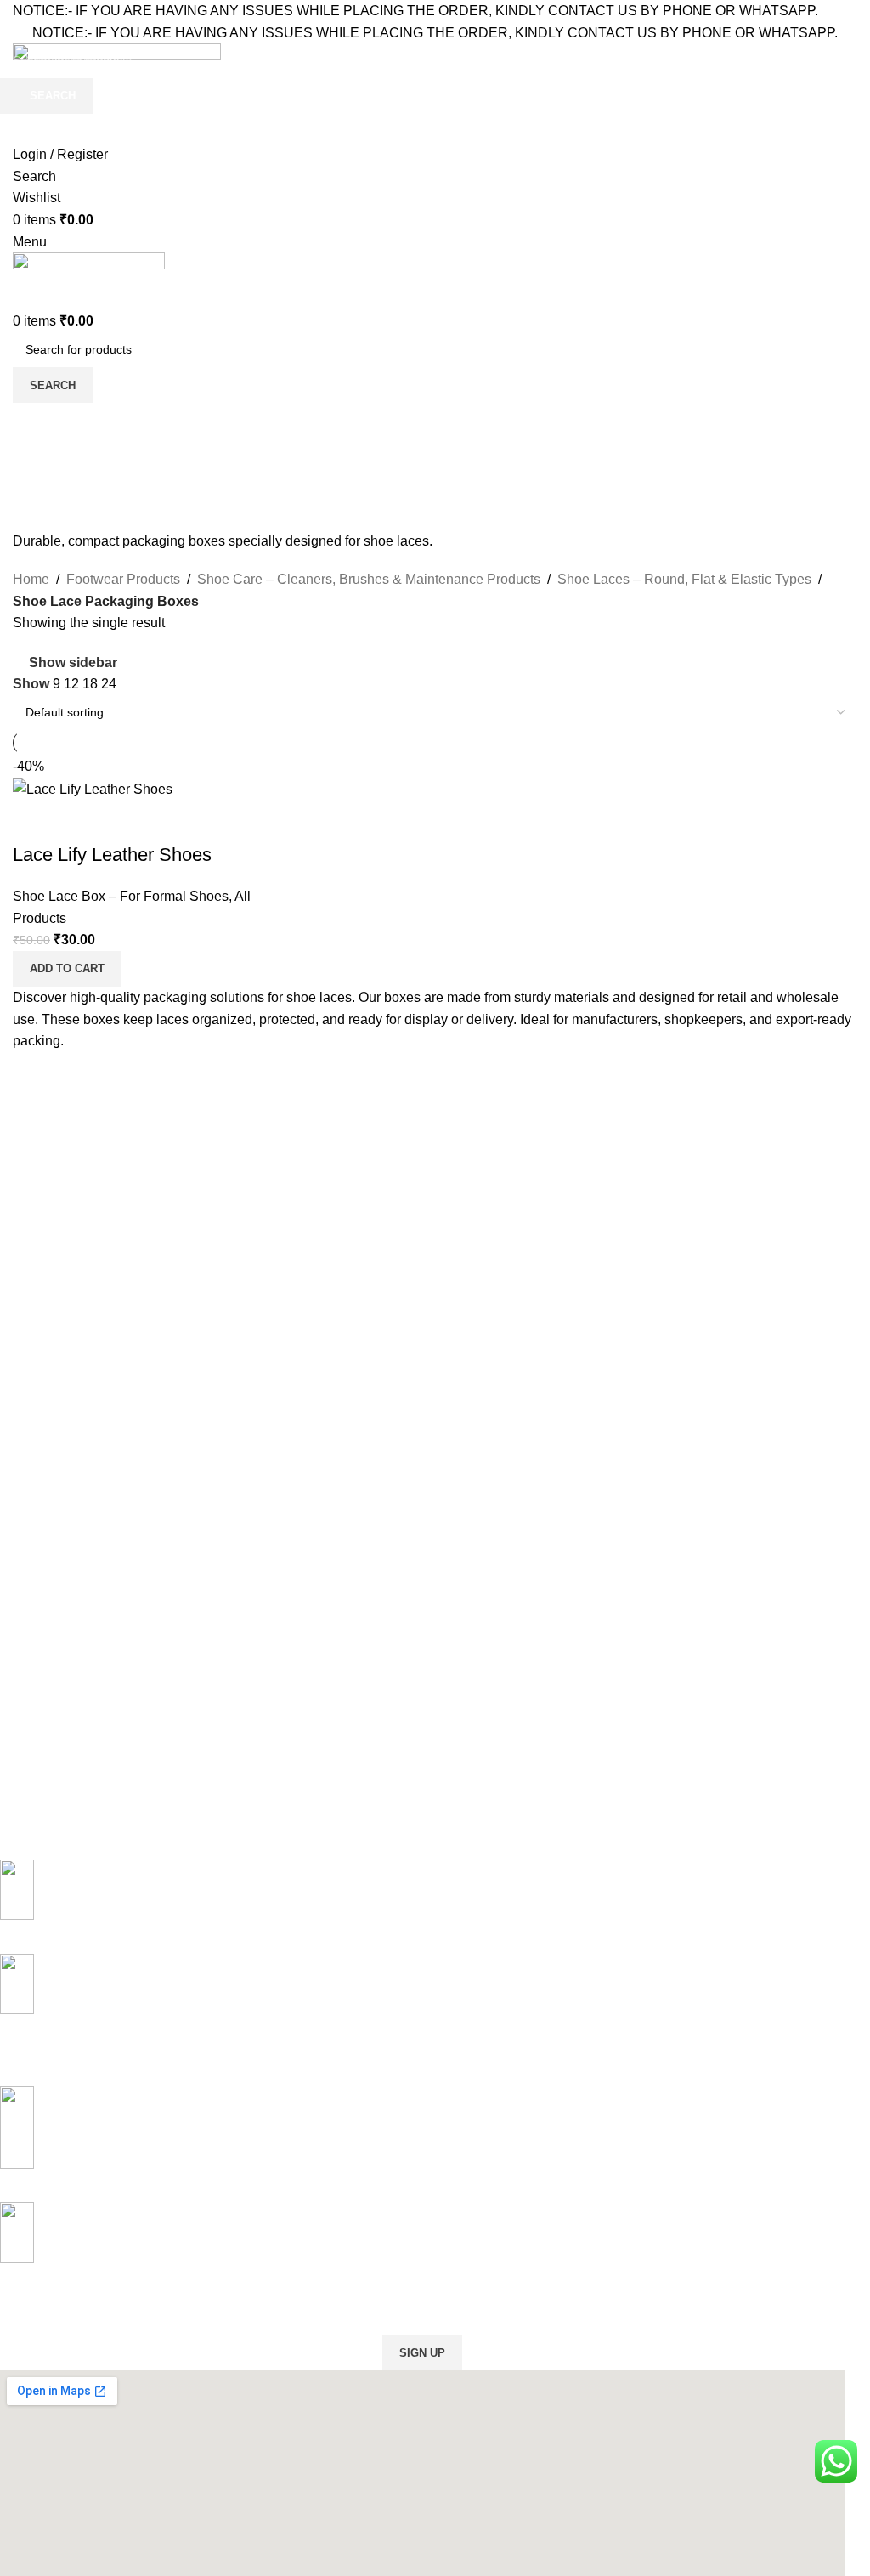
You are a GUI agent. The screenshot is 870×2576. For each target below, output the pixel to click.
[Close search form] (21, 21)
